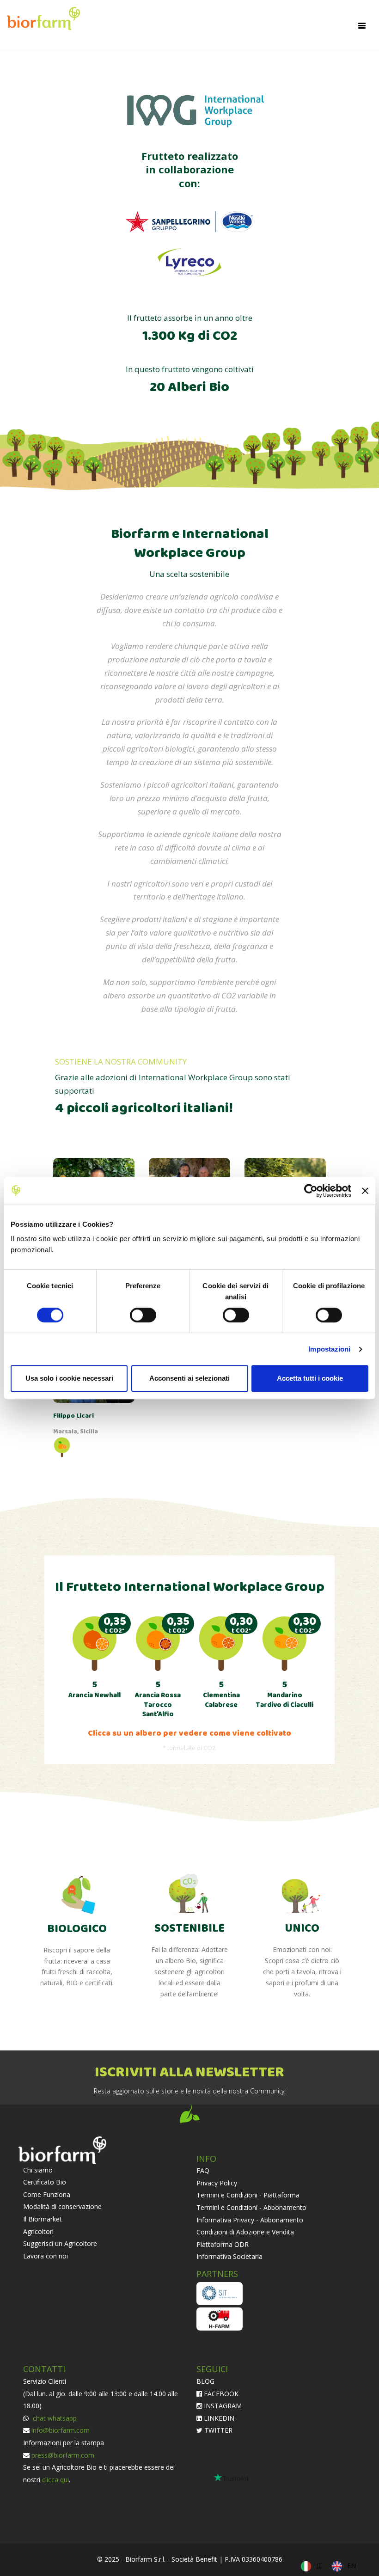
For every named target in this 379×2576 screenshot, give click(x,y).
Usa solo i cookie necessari (69, 1378)
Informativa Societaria (229, 2256)
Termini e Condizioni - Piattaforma (248, 2195)
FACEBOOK (220, 2394)
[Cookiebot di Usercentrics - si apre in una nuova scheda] (311, 1191)
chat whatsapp (54, 2418)
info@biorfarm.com (61, 2430)
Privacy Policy (217, 2183)
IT (319, 2566)
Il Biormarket (43, 2219)
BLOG (205, 2381)
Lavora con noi (46, 2256)
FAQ (203, 2170)
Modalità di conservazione (62, 2206)
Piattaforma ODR (223, 2244)
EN (351, 2566)
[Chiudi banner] (365, 1191)
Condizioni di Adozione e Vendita (245, 2232)
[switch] (143, 1315)
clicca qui (55, 2480)
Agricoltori (38, 2231)
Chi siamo (38, 2170)
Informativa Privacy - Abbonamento (250, 2220)
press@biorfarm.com (63, 2455)
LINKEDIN (218, 2418)
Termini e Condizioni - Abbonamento (251, 2207)
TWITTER (217, 2430)
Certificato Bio (45, 2182)
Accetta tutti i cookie (310, 1378)
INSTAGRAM (222, 2406)
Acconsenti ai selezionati (189, 1378)
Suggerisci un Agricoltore (60, 2243)
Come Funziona (47, 2194)
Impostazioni (329, 1349)
